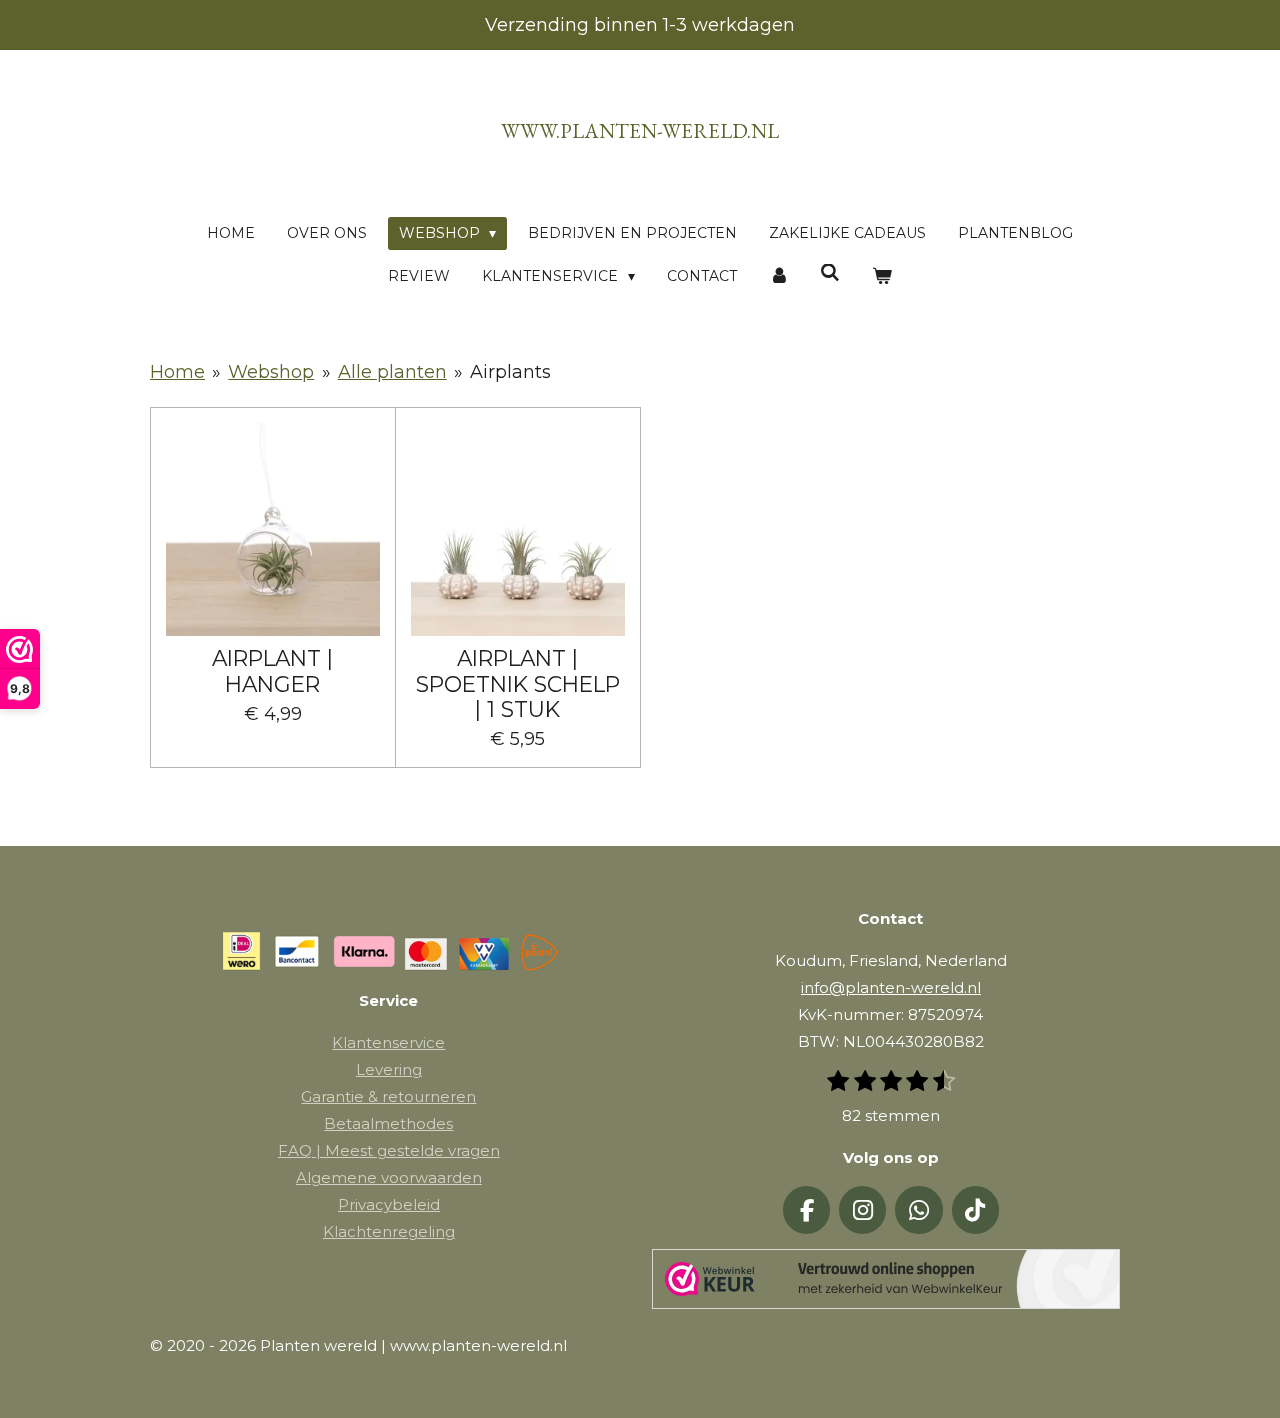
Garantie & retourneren (388, 1096)
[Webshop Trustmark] (886, 1283)
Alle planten (392, 372)
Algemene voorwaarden (389, 1177)
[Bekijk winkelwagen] (882, 276)
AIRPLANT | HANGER (272, 671)
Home (177, 372)
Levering (389, 1069)
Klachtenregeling (389, 1231)
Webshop (271, 372)
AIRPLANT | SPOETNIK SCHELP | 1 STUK (518, 683)
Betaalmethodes (388, 1123)
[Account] (779, 276)
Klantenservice (388, 1042)
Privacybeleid (389, 1204)
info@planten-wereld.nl (891, 987)
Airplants (510, 372)
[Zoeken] (831, 273)
